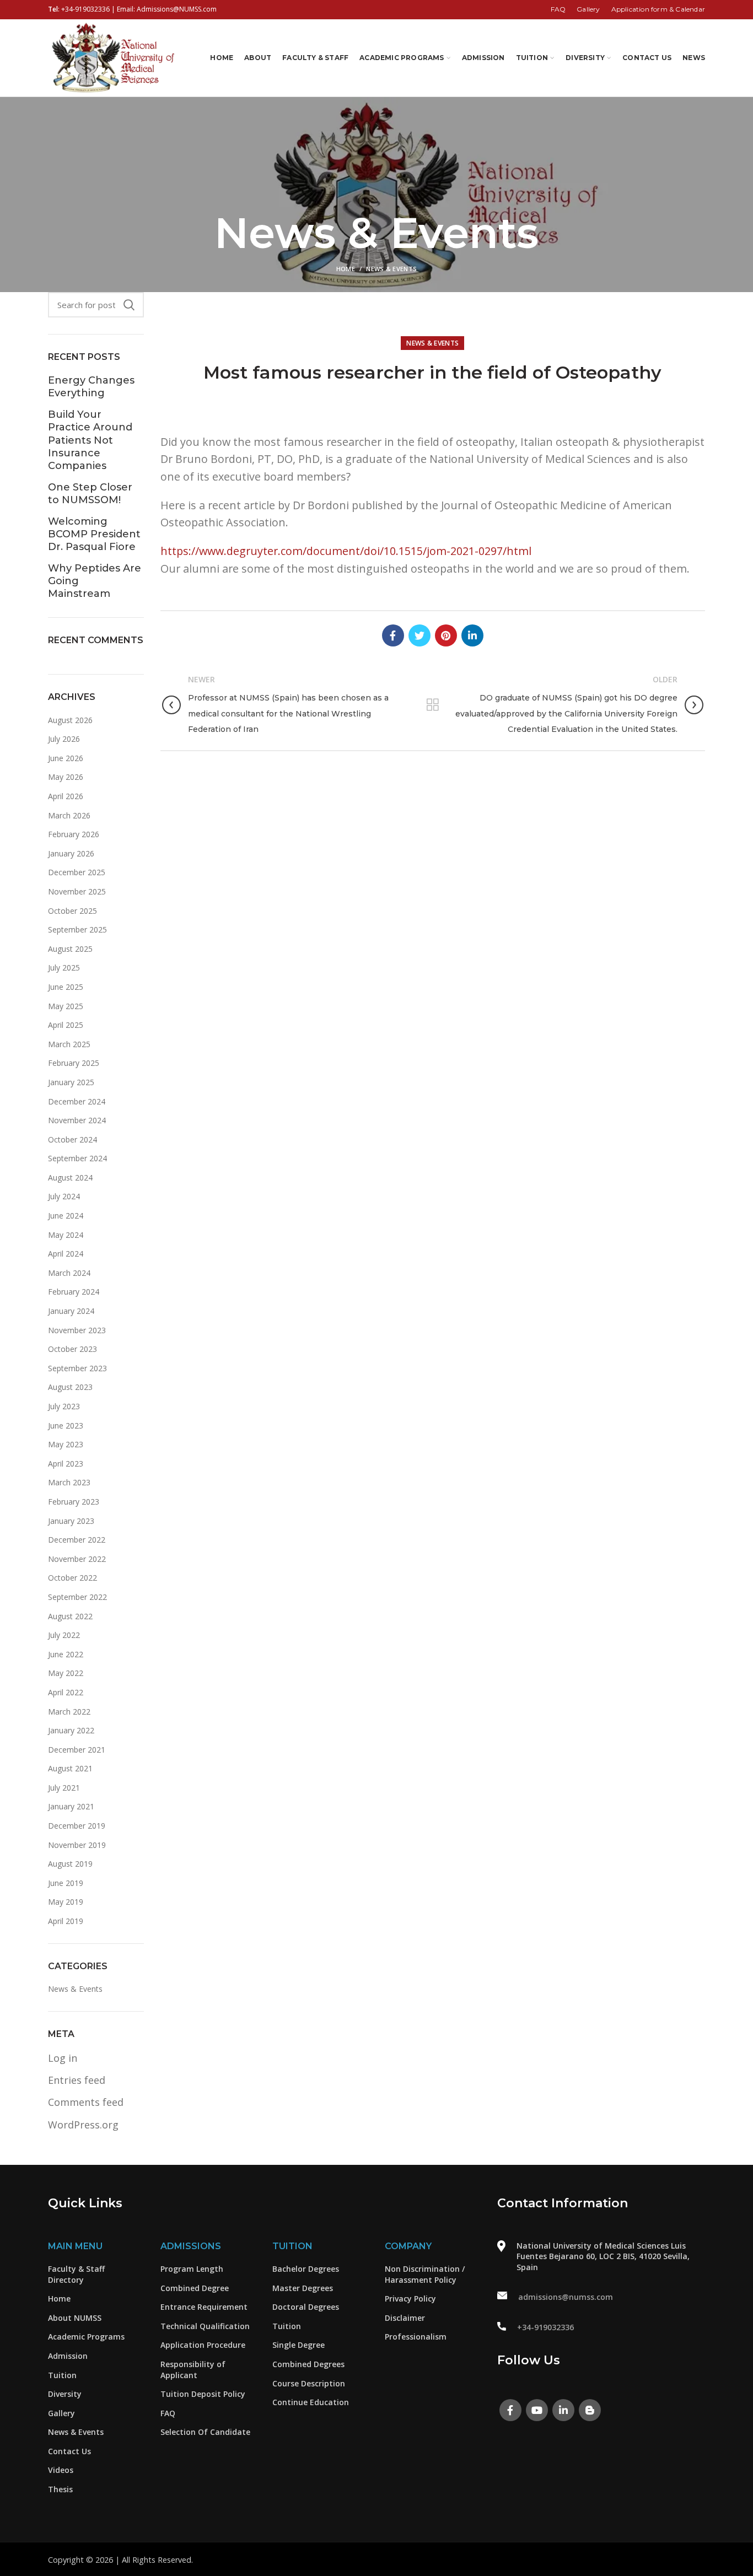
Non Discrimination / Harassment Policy (425, 2274)
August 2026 (70, 720)
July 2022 (64, 1635)
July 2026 (64, 739)
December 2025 (77, 872)
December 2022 (77, 1540)
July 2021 (64, 1788)
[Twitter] (419, 635)
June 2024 (66, 1216)
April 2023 (66, 1464)
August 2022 (70, 1616)
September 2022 (77, 1597)
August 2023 (70, 1387)
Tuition (62, 2375)
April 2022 (66, 1692)
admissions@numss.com (566, 2297)
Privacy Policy (410, 2299)
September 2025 (77, 929)
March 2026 (69, 815)
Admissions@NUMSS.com (177, 9)
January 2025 (71, 1082)
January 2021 (71, 1806)
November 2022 (77, 1559)
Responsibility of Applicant (193, 2370)
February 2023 (74, 1502)
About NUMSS (75, 2318)
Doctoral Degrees (306, 2307)
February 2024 (74, 1292)
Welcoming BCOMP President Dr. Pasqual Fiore (94, 534)
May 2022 (66, 1673)
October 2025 (72, 911)
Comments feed (86, 2102)
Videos (61, 2470)
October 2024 (72, 1139)
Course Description (309, 2383)
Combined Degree (195, 2288)
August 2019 (70, 1864)
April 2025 (66, 1025)
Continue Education (311, 2402)
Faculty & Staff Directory (76, 2274)
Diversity (65, 2394)
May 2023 (66, 1444)
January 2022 (71, 1730)
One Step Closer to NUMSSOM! (90, 494)
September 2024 (77, 1158)
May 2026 (66, 777)
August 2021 (70, 1768)
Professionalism (416, 2337)
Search (129, 305)
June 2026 (66, 758)
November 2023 (77, 1330)
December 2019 (77, 1826)
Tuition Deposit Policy (203, 2394)
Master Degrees (303, 2288)
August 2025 (70, 949)
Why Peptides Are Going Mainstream (95, 581)
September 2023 (77, 1368)
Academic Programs (86, 2337)
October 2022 (72, 1578)
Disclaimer (405, 2318)
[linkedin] (472, 635)
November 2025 (77, 891)
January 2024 (71, 1311)
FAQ (168, 2413)
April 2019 (66, 1921)
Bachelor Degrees (306, 2269)
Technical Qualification (205, 2326)
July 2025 (64, 968)
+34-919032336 (85, 9)
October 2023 (72, 1349)
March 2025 (69, 1044)
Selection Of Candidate (205, 2432)
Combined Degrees (308, 2364)
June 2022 (66, 1654)
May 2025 (66, 1006)
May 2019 (66, 1902)
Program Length (192, 2269)
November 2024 (77, 1120)
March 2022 (69, 1712)
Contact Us (69, 2451)
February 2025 (74, 1063)
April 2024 (66, 1254)
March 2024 (69, 1273)
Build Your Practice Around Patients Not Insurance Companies (90, 440)
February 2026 (74, 834)
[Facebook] (393, 635)
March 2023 (69, 1482)
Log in (63, 2058)
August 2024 (70, 1177)
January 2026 (71, 853)
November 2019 (77, 1845)
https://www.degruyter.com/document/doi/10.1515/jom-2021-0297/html (346, 551)
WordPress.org (83, 2125)
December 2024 (77, 1101)
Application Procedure (203, 2345)
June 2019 (66, 1883)
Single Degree (298, 2345)
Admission (68, 2356)
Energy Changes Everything (91, 387)
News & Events (391, 269)
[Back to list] (433, 705)
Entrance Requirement (204, 2307)
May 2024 (66, 1235)
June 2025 (66, 987)
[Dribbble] (590, 2410)
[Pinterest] (446, 635)
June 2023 (66, 1426)
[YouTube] (537, 2410)
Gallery (61, 2413)
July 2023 (64, 1406)
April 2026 (66, 796)
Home (346, 269)
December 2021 (77, 1750)
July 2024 (64, 1196)
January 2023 (71, 1521)
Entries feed (77, 2080)
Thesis (60, 2489)
